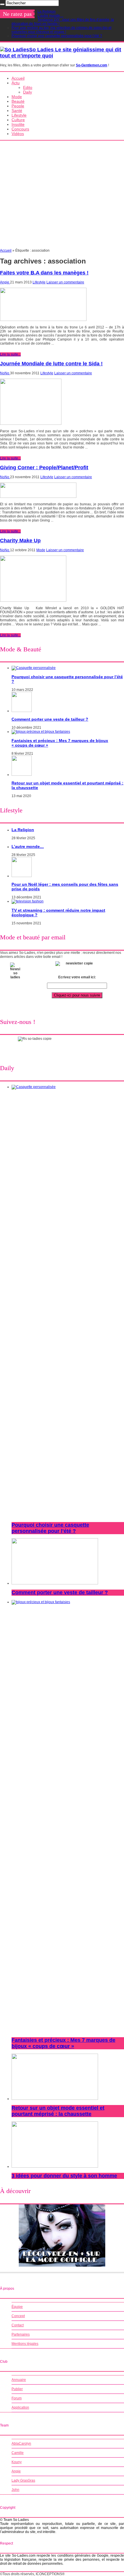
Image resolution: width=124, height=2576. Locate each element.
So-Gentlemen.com (92, 65)
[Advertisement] (62, 196)
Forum (17, 2398)
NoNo (5, 373)
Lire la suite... (10, 354)
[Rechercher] (2, 4)
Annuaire (19, 2380)
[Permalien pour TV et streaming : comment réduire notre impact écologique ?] (28, 901)
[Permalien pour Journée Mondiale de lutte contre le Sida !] (31, 424)
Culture (18, 120)
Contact (18, 2325)
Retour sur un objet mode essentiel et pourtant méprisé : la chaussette (58, 2111)
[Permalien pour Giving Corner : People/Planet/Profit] (38, 497)
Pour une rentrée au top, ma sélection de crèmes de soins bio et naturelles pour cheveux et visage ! (61, 30)
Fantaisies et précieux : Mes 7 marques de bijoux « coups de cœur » (63, 2043)
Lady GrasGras (23, 2480)
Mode (17, 97)
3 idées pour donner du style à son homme (64, 2176)
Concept (18, 2316)
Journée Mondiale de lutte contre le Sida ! (51, 364)
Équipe (17, 2307)
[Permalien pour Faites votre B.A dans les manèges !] (43, 320)
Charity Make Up (20, 541)
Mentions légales (25, 2344)
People (18, 106)
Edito (28, 87)
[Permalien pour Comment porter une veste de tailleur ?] (22, 711)
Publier (17, 2389)
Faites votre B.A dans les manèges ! (44, 273)
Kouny (17, 2462)
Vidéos (18, 134)
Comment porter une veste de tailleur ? (50, 719)
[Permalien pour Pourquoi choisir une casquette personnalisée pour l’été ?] (34, 668)
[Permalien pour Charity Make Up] (33, 601)
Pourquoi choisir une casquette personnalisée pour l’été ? (57, 36)
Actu (16, 83)
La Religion (47, 12)
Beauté (18, 101)
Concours (20, 129)
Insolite (18, 124)
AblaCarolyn (21, 2444)
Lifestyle (19, 115)
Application (20, 2407)
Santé (17, 111)
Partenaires (21, 2334)
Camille (18, 2453)
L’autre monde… (50, 16)
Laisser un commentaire (65, 282)
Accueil (18, 78)
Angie (5, 282)
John (15, 2490)
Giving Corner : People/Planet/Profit (44, 468)
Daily (28, 92)
